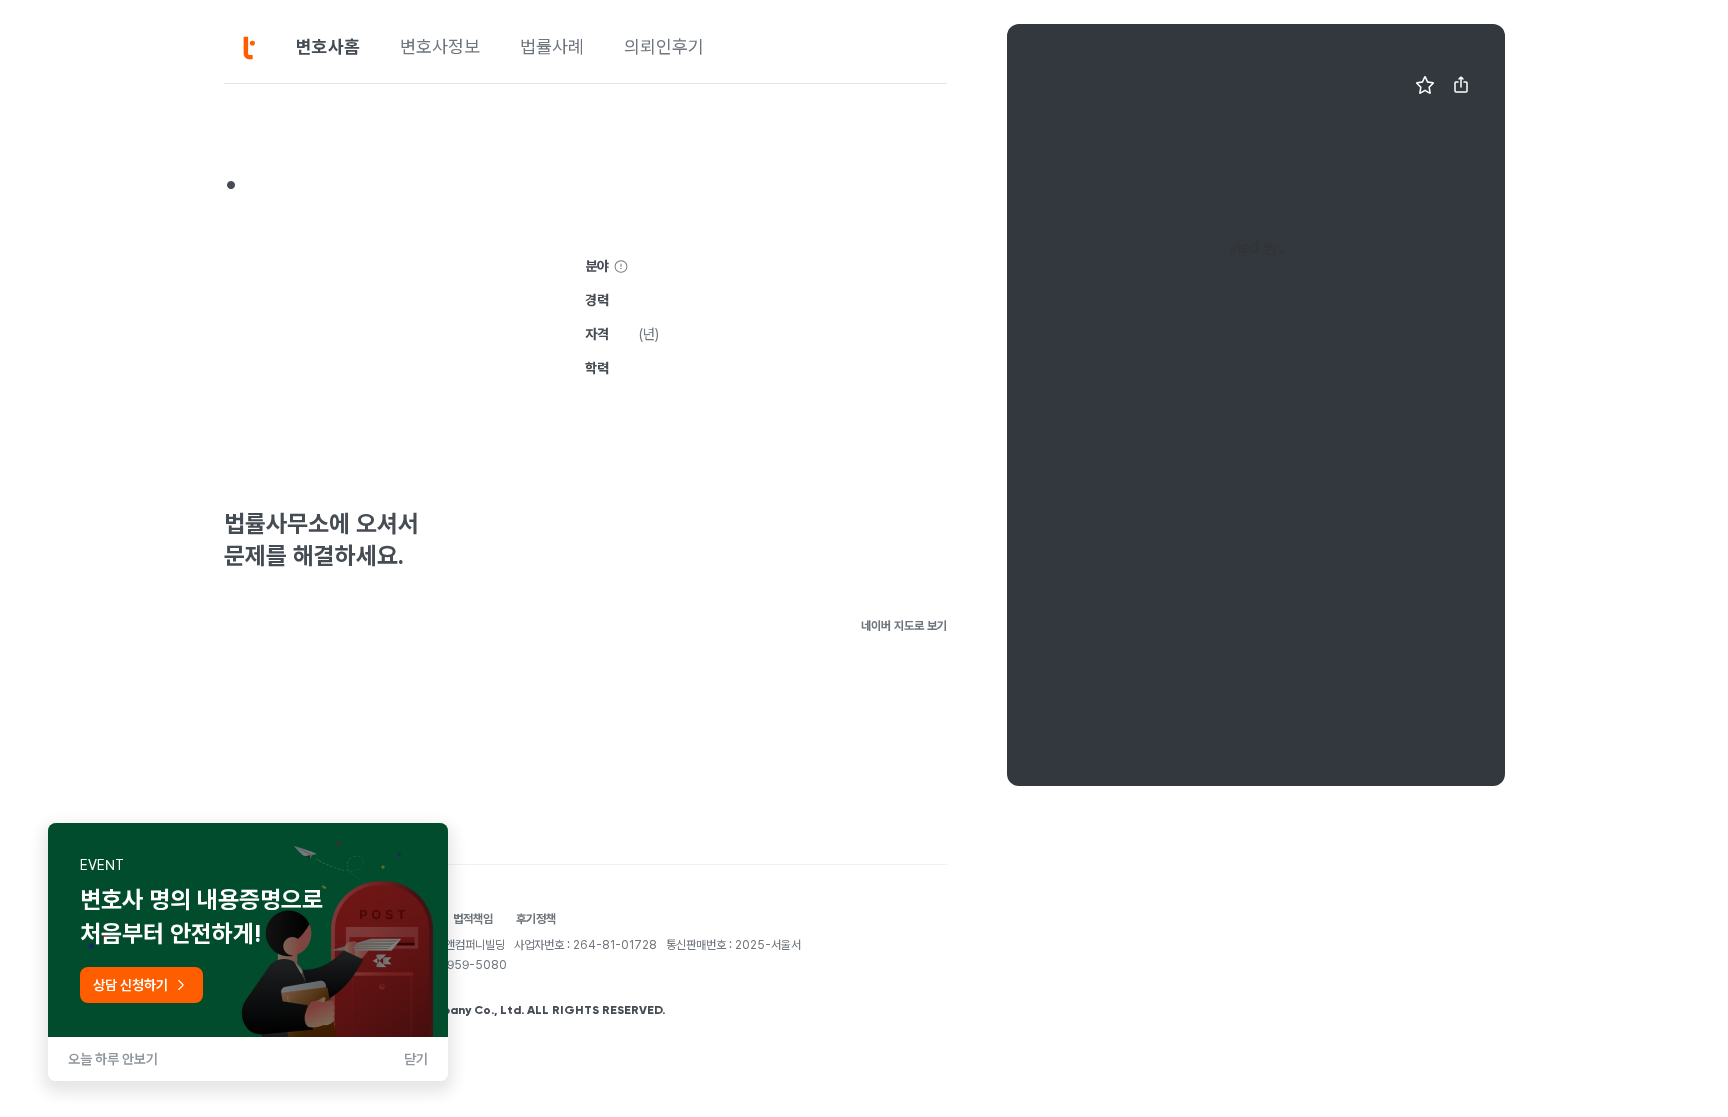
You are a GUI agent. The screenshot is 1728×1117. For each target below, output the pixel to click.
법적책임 (473, 919)
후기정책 (536, 919)
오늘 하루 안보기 (113, 1059)
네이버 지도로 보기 (904, 626)
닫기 (416, 1059)
